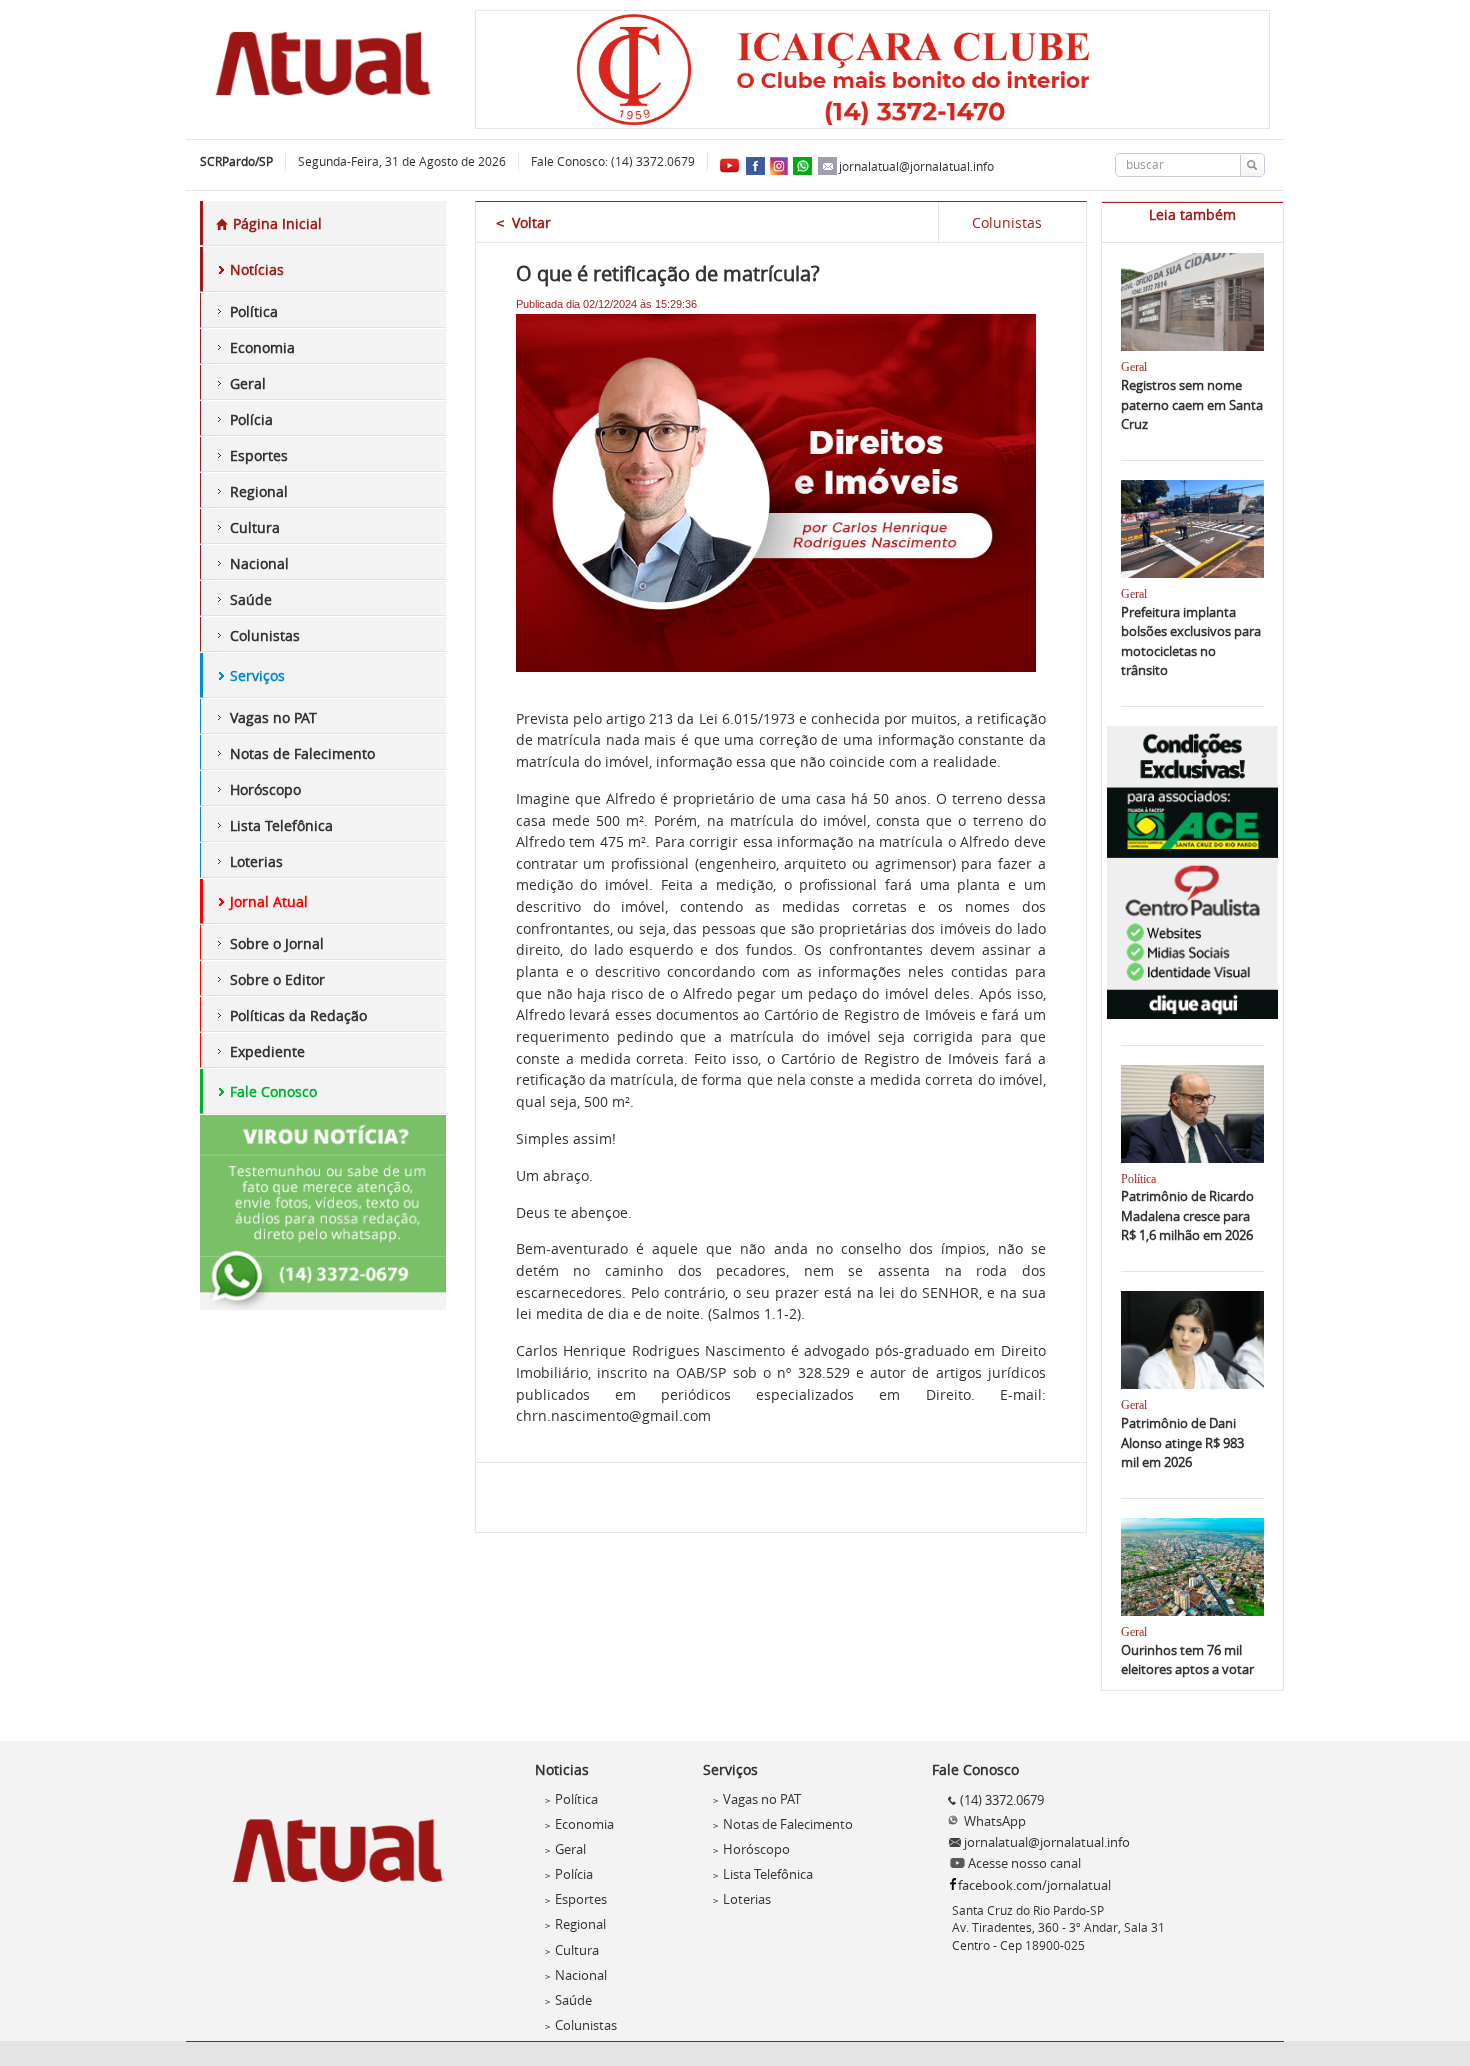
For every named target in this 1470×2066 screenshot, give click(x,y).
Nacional (259, 563)
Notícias (257, 269)
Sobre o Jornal (277, 943)
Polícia (251, 419)
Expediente (267, 1051)
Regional (259, 491)
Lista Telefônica (281, 825)
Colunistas (265, 635)
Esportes (259, 455)
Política (254, 311)
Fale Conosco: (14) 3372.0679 (613, 161)
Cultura (255, 527)
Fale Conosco (273, 1091)
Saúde (251, 599)
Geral (248, 383)
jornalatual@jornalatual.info (916, 166)
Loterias (256, 861)
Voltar (523, 222)
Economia (262, 347)
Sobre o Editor (277, 979)
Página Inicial (275, 223)
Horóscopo (265, 789)
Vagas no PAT (273, 717)
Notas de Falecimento (302, 753)
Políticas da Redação (298, 1015)
